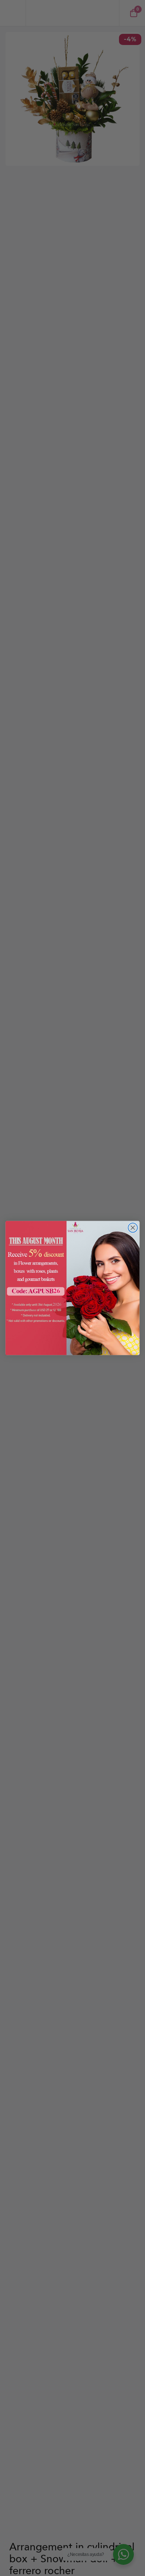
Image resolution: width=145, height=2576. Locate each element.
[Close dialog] (133, 1228)
